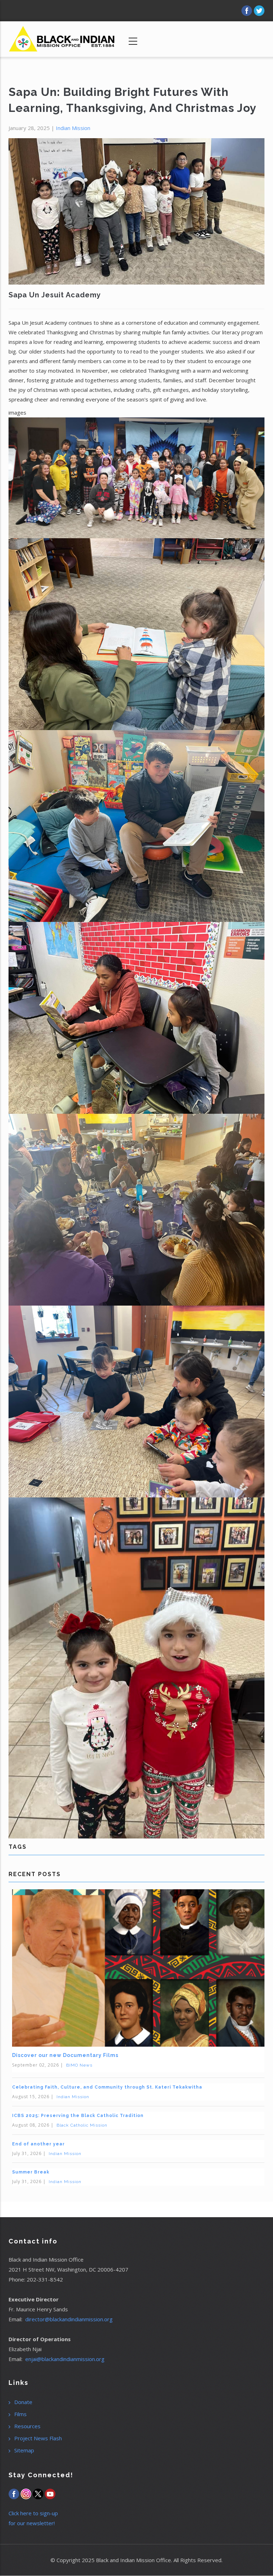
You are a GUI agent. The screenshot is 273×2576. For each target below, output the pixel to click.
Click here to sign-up (33, 2513)
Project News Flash (38, 2438)
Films (20, 2414)
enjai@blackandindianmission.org (65, 2359)
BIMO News (79, 2065)
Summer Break (31, 2172)
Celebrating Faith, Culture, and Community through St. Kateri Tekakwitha (107, 2087)
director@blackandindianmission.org (69, 2319)
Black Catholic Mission (82, 2125)
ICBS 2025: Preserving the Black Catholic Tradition (78, 2116)
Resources (27, 2426)
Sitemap (24, 2450)
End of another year (38, 2144)
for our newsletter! (32, 2523)
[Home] (62, 36)
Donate (23, 2402)
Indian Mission (73, 128)
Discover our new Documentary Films (65, 2055)
